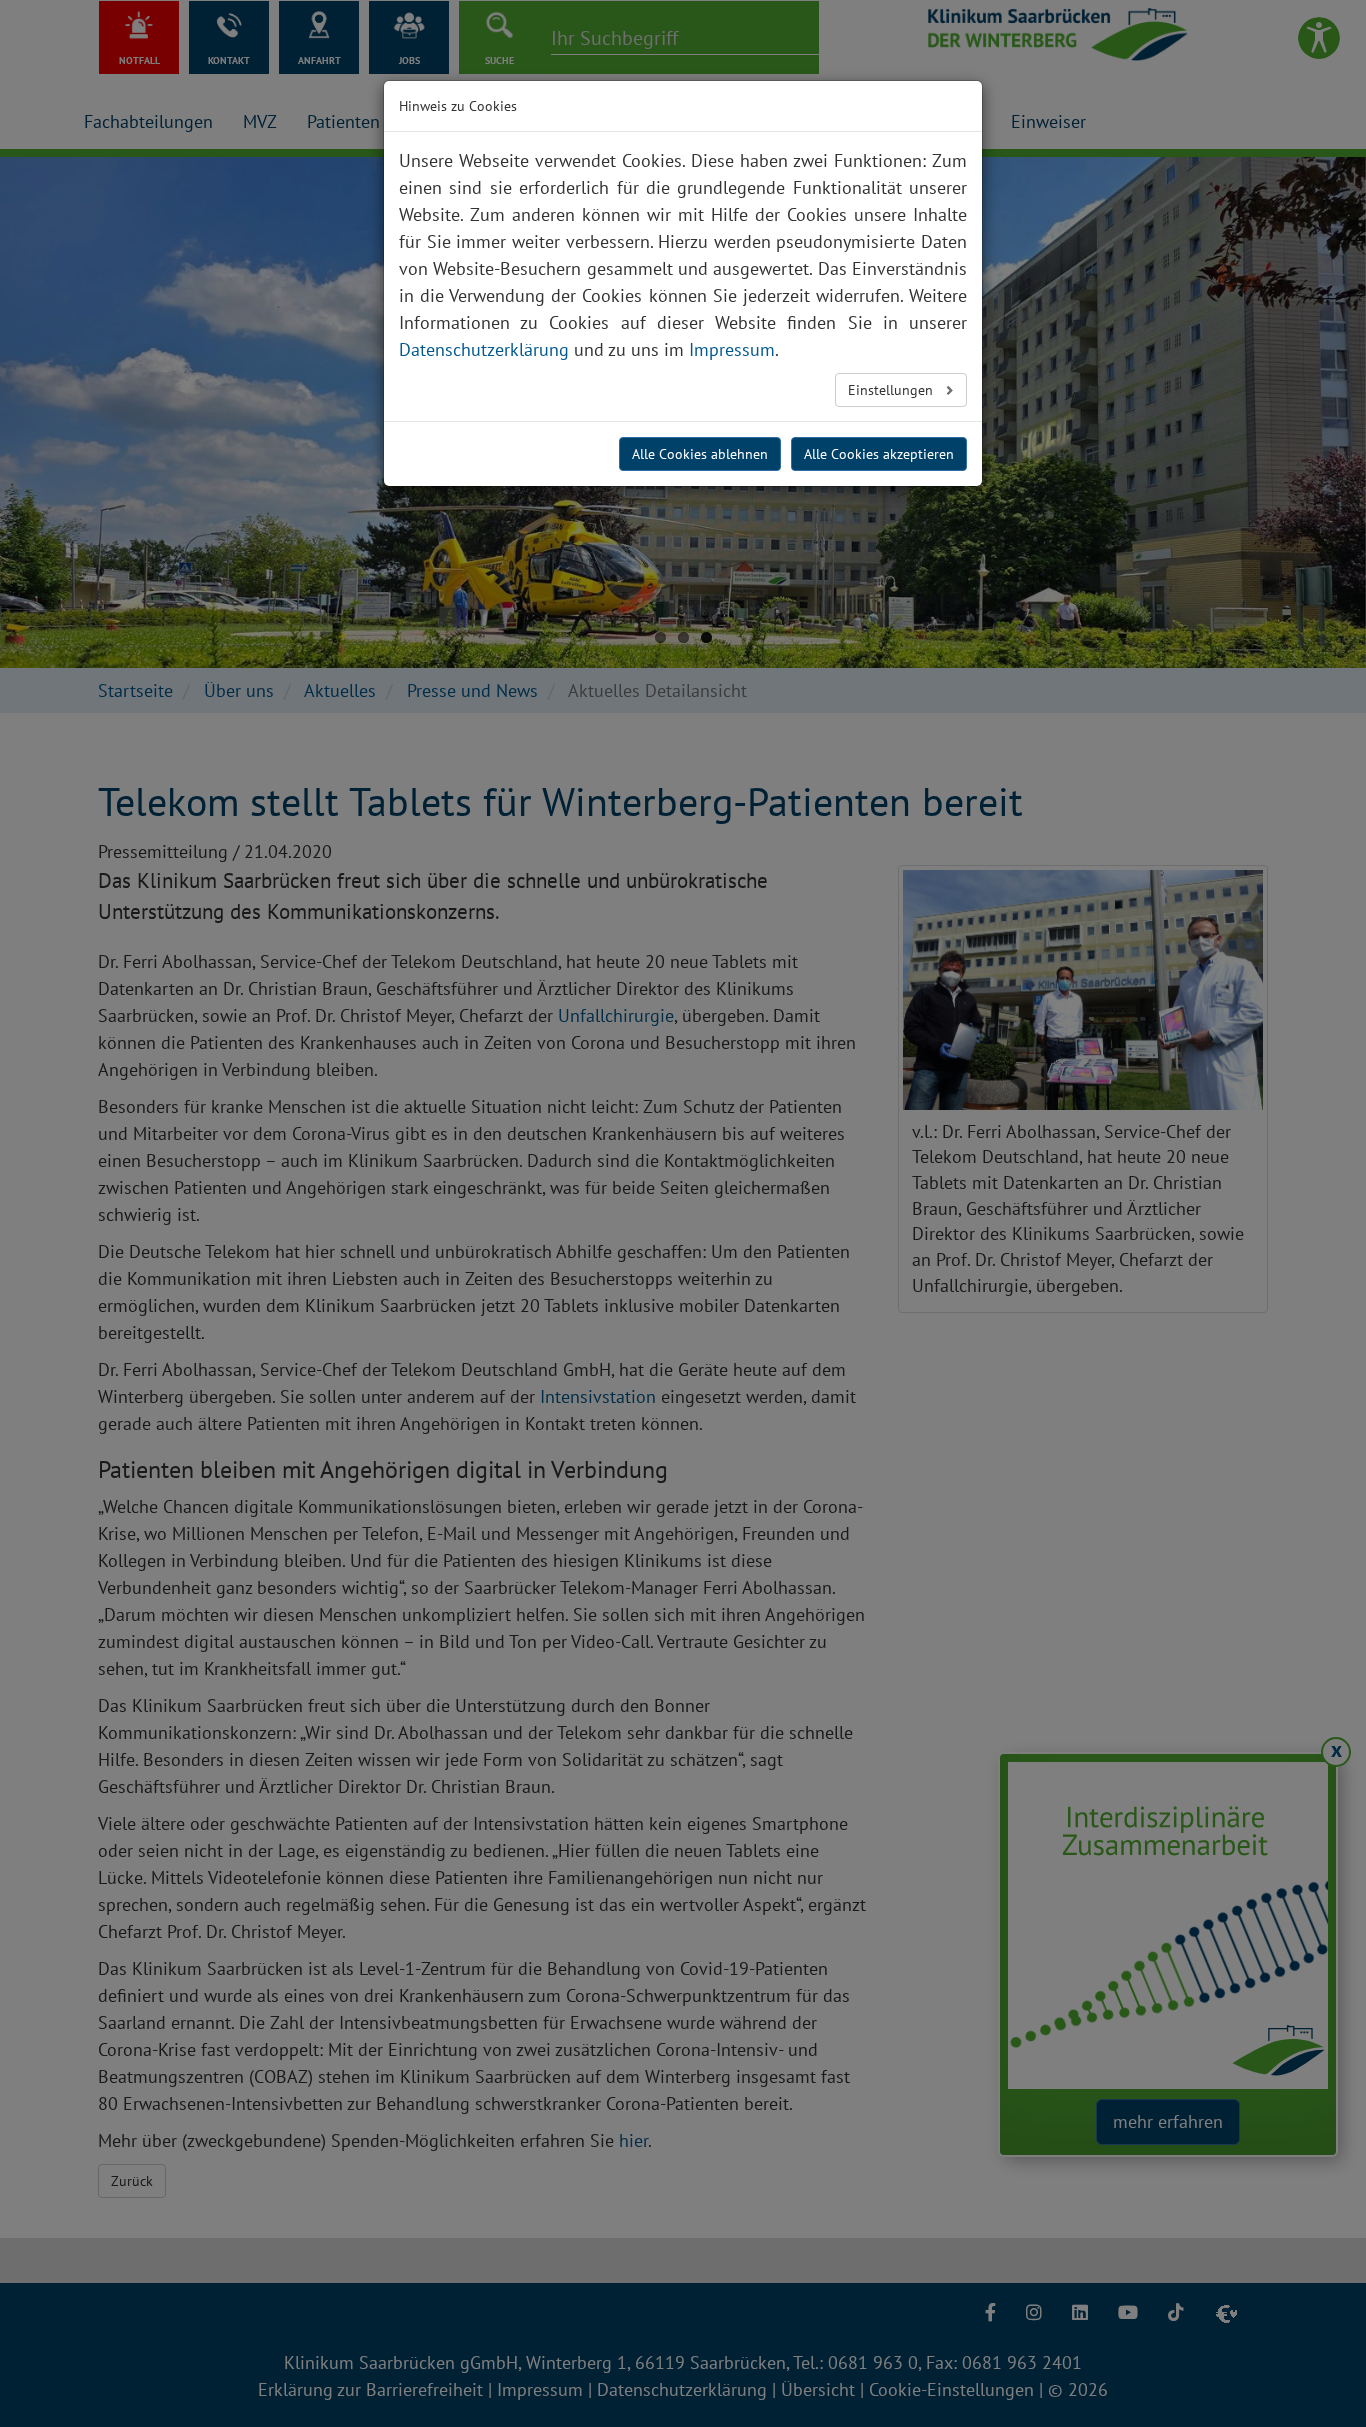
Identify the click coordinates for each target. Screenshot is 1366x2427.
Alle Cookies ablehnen (700, 454)
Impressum (732, 349)
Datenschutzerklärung (484, 349)
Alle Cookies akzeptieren (879, 454)
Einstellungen (892, 390)
